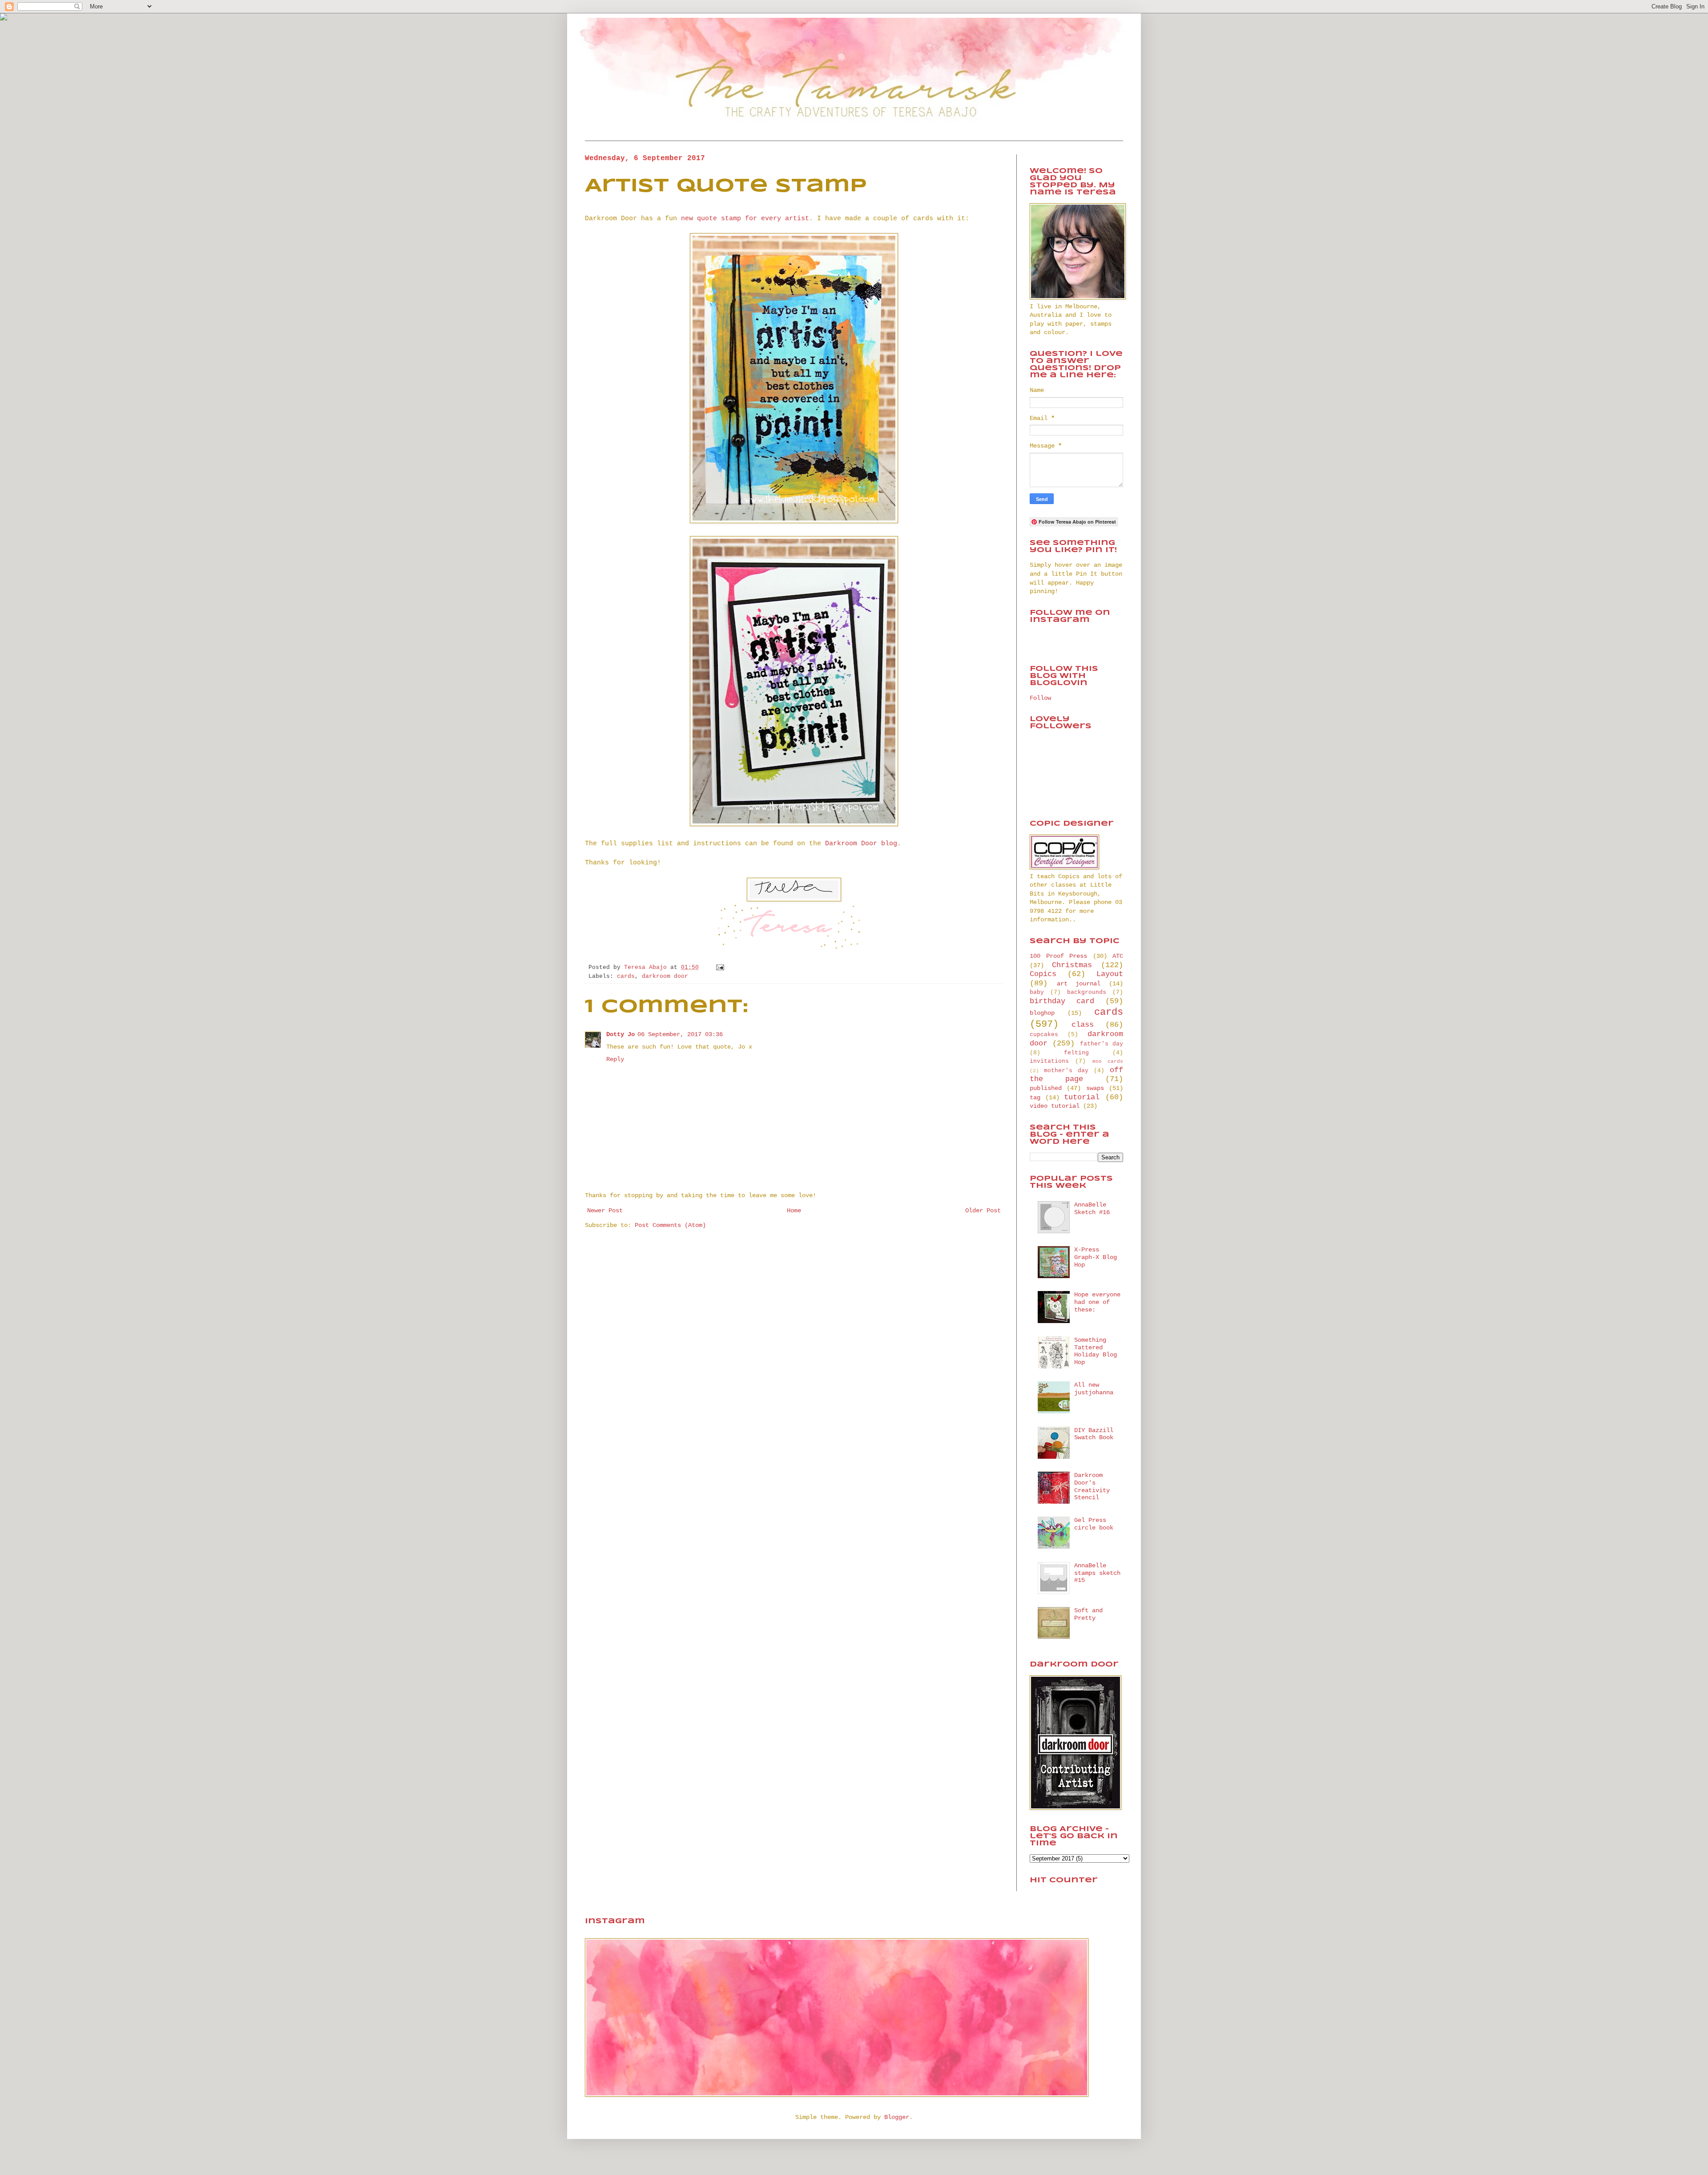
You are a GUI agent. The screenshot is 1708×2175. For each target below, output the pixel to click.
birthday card (1062, 1001)
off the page (1076, 1075)
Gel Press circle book (1094, 1524)
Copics (1043, 974)
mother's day (1066, 1071)
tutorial (1082, 1097)
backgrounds (1087, 993)
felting (1076, 1053)
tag (1035, 1098)
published (1046, 1088)
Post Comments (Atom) (670, 1225)
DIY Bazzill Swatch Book (1094, 1434)
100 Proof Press (1058, 956)
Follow (1040, 698)
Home (794, 1211)
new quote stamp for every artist (745, 218)
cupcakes (1044, 1035)
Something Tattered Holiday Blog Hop (1096, 1351)
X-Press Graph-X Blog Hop (1096, 1257)
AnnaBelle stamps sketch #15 (1097, 1573)
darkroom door (665, 977)
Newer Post (605, 1211)
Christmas (1072, 965)
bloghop (1042, 1013)
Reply (615, 1059)
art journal (1079, 984)
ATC (1118, 956)
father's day (1102, 1044)
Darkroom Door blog (861, 843)
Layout (1110, 974)
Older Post (983, 1211)
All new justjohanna (1094, 1389)
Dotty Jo (620, 1034)
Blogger (897, 2117)
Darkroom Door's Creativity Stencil (1092, 1486)
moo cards (1108, 1061)
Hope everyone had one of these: (1097, 1302)
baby (1037, 993)
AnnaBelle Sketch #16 (1092, 1209)
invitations (1049, 1061)
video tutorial (1055, 1106)
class (1083, 1025)
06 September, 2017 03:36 (680, 1034)
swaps (1095, 1088)
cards (626, 977)
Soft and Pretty (1088, 1614)
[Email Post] (719, 968)
